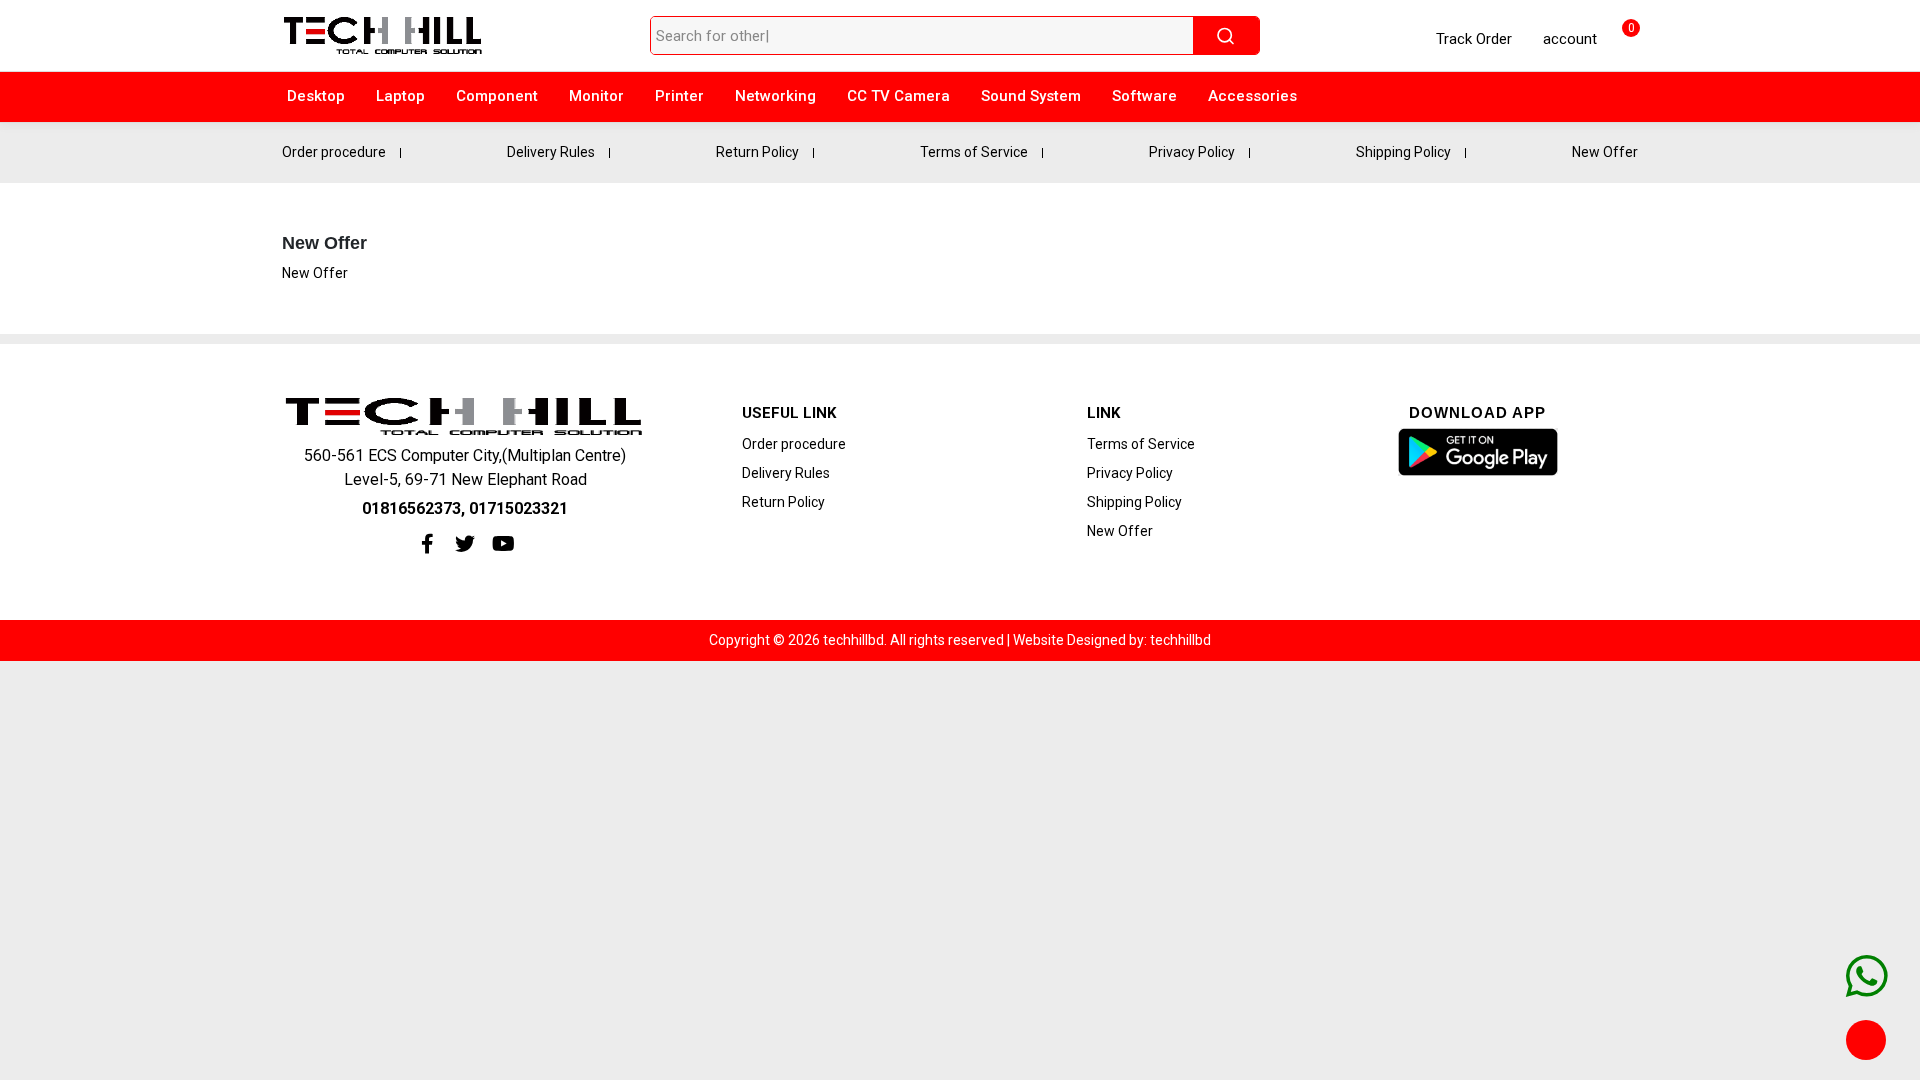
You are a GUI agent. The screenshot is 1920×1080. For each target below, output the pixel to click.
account (1568, 39)
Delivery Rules (551, 152)
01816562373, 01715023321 (465, 508)
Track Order (1474, 39)
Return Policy (757, 152)
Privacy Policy (1192, 152)
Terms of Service (974, 152)
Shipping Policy (1403, 152)
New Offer (1605, 152)
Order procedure (334, 152)
